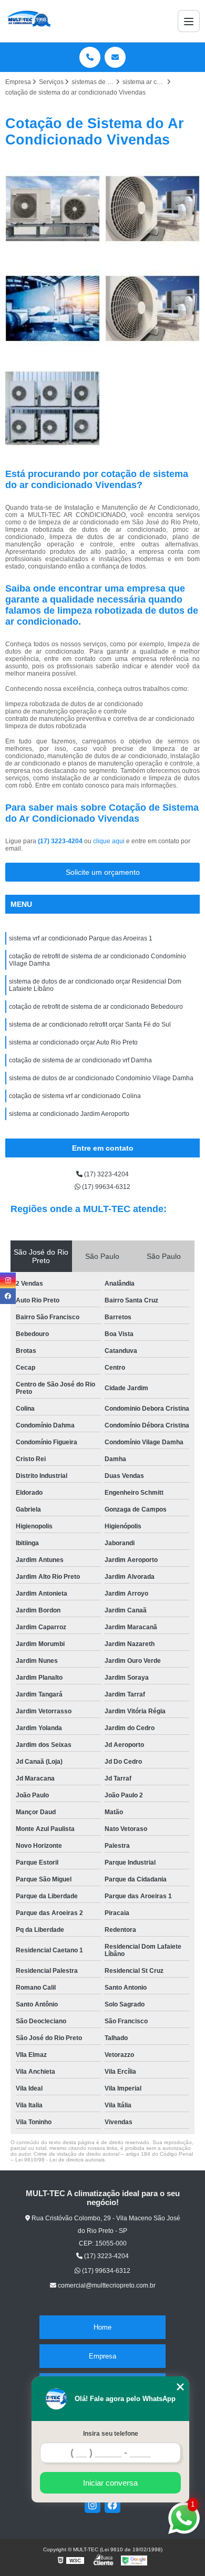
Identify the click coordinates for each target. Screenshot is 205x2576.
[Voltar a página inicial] (28, 21)
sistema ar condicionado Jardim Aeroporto (69, 1114)
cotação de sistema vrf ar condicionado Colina (75, 1096)
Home (102, 2327)
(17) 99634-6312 (105, 1187)
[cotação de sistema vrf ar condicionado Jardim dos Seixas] (53, 408)
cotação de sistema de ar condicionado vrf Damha (80, 1060)
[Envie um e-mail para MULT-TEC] (115, 57)
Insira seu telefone (111, 2434)
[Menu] (189, 21)
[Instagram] (93, 2505)
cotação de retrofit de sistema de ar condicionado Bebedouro (96, 1007)
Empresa (102, 2356)
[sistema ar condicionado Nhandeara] (152, 308)
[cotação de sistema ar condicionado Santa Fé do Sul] (53, 209)
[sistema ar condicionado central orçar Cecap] (53, 308)
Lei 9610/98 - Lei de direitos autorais (60, 2160)
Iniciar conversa (110, 2483)
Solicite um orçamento (103, 872)
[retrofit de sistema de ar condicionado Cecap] (152, 209)
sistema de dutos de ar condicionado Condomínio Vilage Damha (101, 1078)
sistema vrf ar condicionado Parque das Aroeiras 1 (81, 938)
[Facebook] (112, 2505)
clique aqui (109, 841)
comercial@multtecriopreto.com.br (106, 2285)
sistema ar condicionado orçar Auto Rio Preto (73, 1042)
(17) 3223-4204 (61, 841)
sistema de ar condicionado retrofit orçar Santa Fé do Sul (90, 1025)
